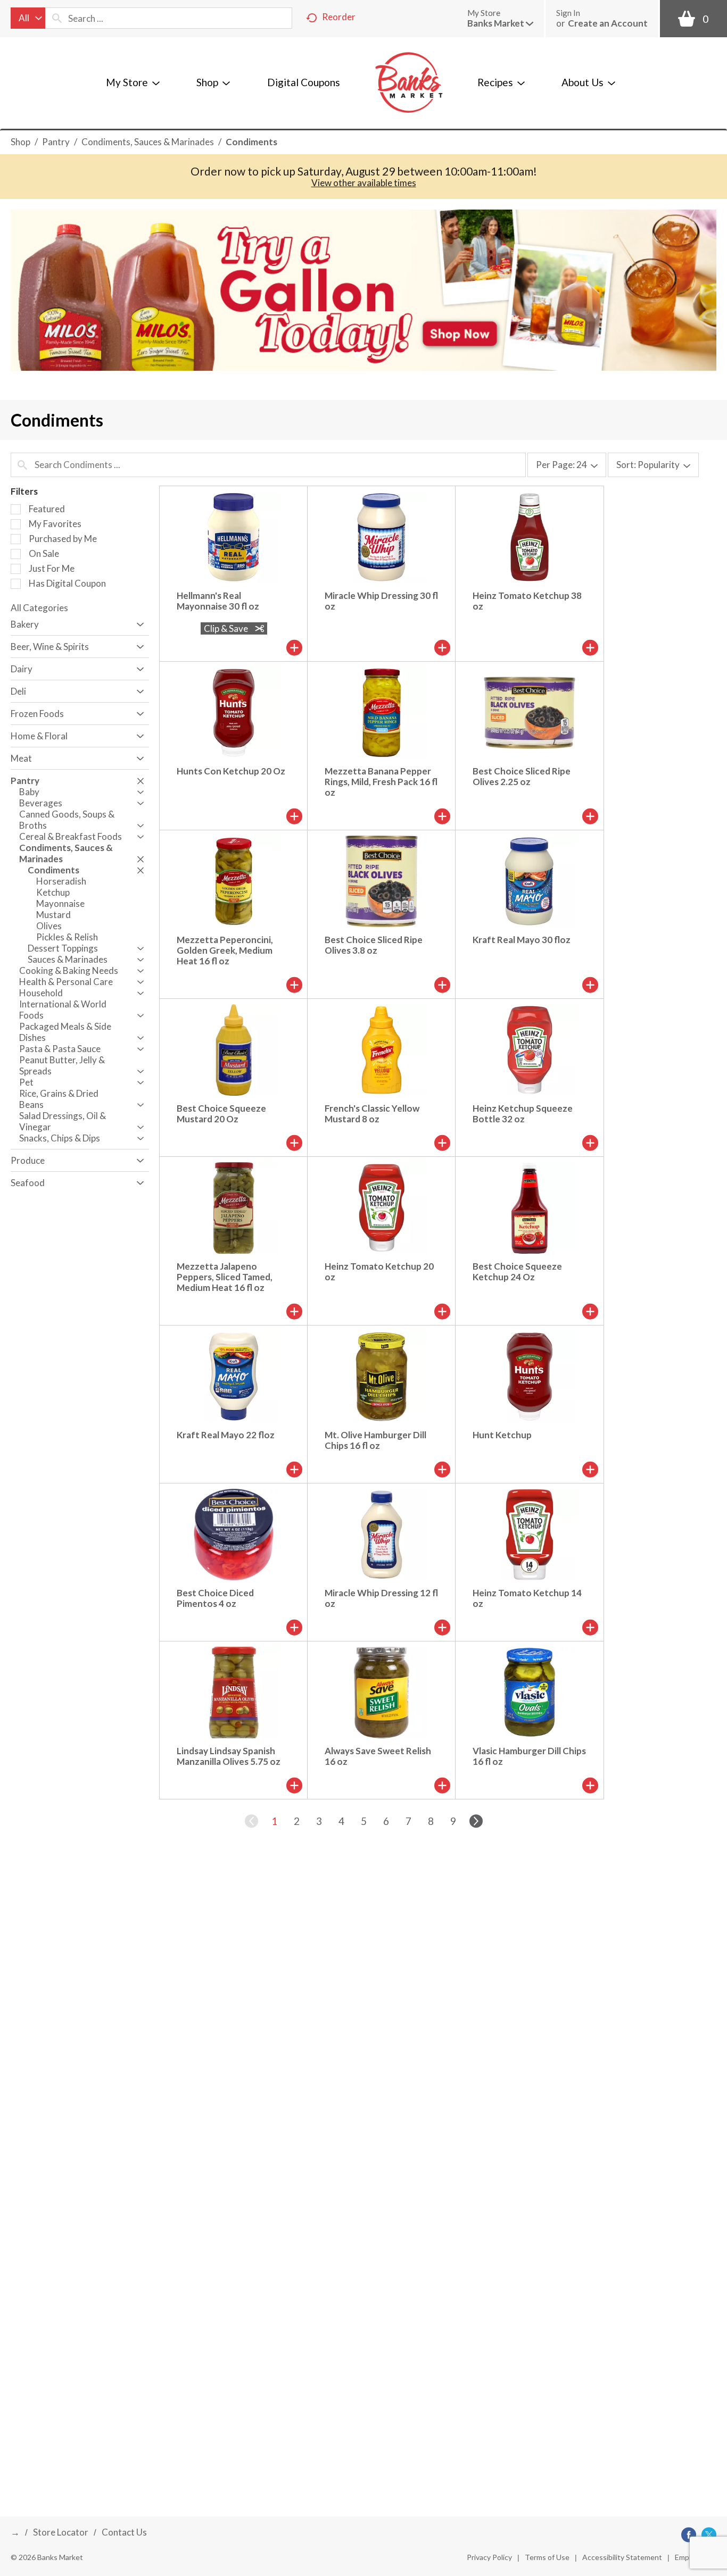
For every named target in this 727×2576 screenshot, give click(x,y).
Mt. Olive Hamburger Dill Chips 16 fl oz (375, 1440)
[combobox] (28, 18)
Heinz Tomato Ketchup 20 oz (379, 1272)
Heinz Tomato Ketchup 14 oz (527, 1598)
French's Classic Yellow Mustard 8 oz (372, 1114)
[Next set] (475, 1821)
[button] (500, 23)
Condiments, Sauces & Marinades (148, 142)
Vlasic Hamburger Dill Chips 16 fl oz (529, 1756)
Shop (20, 142)
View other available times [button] (364, 183)
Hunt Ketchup (502, 1435)
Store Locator (61, 2532)
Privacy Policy (489, 2557)
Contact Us (124, 2532)
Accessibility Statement (622, 2557)
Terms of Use (547, 2557)
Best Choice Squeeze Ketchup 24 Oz (517, 1272)
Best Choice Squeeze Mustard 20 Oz (221, 1114)
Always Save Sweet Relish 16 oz (378, 1756)
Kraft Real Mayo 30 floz (522, 940)
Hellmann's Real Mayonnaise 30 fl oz (218, 601)
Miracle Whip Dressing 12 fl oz (381, 1598)
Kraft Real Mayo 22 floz (226, 1435)
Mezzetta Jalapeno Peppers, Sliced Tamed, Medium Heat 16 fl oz (225, 1277)
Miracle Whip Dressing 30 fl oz (381, 601)
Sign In (568, 13)
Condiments (251, 142)
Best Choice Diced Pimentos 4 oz (215, 1598)
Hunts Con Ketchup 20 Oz (231, 771)
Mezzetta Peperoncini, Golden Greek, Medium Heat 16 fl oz (225, 950)
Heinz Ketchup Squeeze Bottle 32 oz (523, 1114)
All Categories (39, 608)
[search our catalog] (57, 18)
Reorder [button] (339, 17)
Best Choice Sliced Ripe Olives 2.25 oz (522, 776)
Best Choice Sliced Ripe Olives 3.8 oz (374, 945)
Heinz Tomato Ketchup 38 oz (527, 601)
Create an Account (608, 23)
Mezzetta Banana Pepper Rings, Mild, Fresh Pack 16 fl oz (381, 782)
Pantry (56, 142)
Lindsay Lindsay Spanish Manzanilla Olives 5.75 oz (229, 1756)
